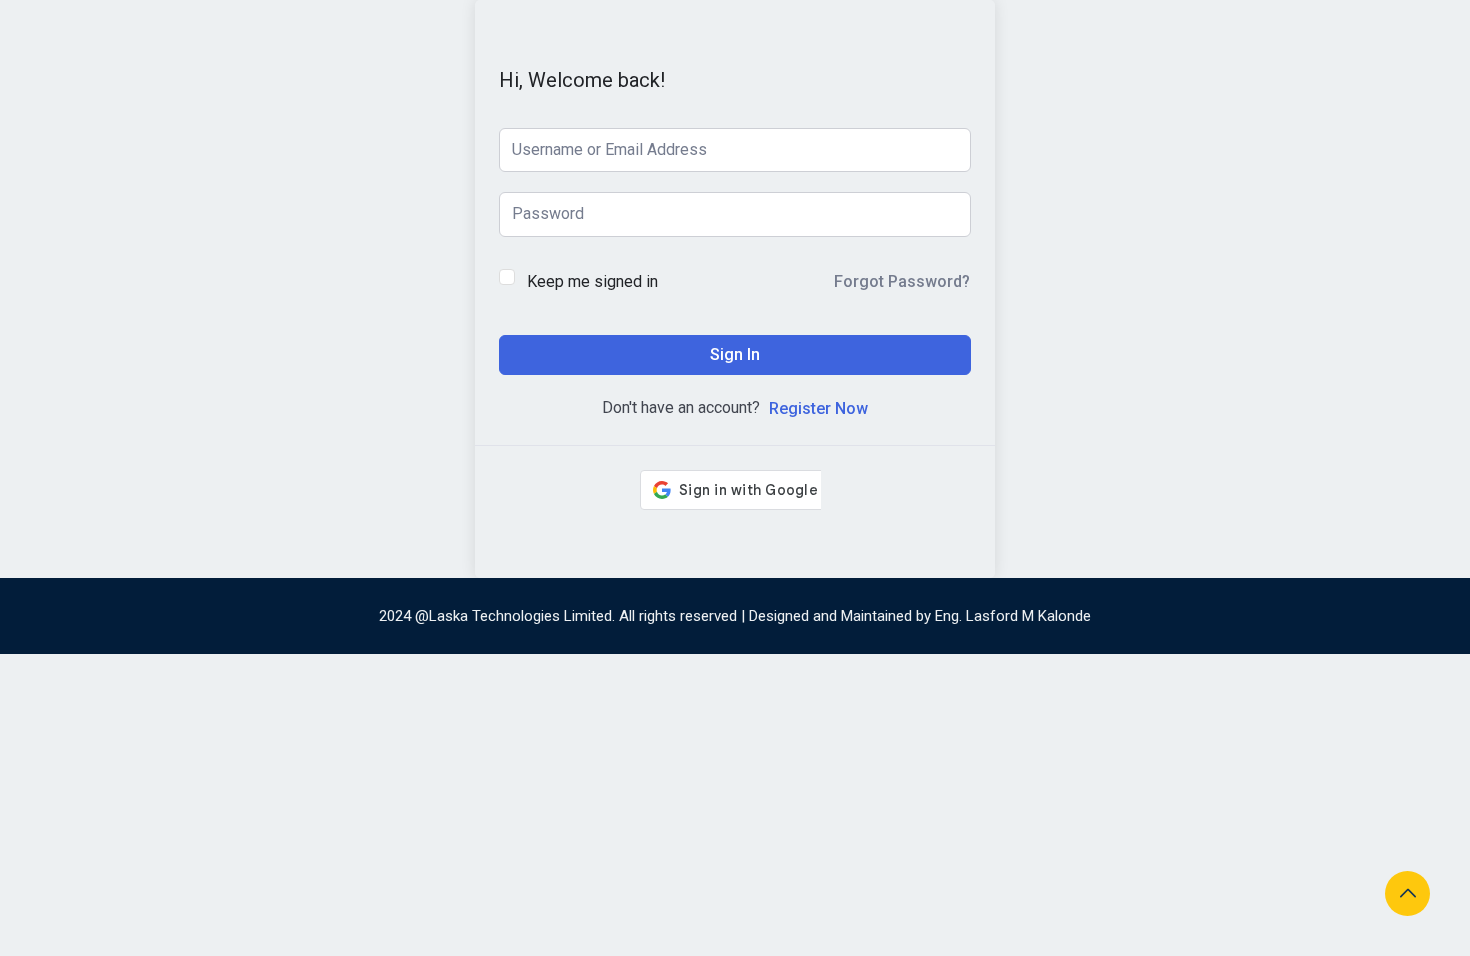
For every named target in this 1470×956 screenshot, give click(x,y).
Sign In (735, 354)
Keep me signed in (592, 281)
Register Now (818, 408)
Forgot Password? (902, 281)
